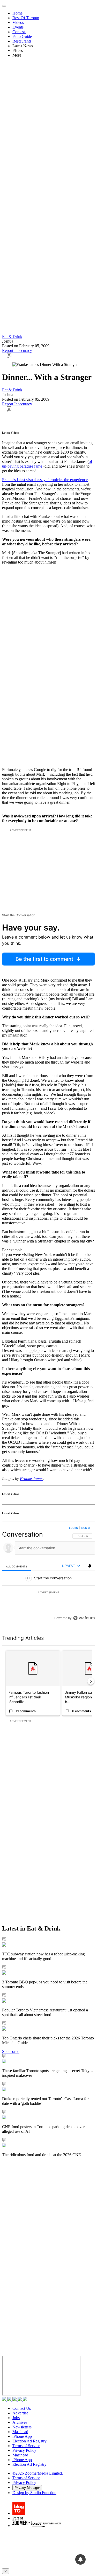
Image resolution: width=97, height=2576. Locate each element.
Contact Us (22, 2408)
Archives (20, 2422)
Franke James (32, 1479)
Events (18, 27)
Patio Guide (22, 36)
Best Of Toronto (26, 18)
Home (17, 13)
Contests (19, 32)
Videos (18, 22)
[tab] (17, 1566)
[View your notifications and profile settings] (90, 1566)
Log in (74, 1528)
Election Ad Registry (29, 2441)
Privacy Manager (27, 2488)
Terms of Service (26, 2446)
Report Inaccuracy (17, 350)
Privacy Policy (24, 2450)
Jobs (16, 2418)
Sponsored (11, 2051)
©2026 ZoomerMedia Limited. (38, 2473)
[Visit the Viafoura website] (84, 1618)
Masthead (20, 2432)
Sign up (86, 1528)
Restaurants (22, 41)
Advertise (20, 2413)
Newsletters (22, 2427)
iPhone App (22, 2436)
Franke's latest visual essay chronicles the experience (45, 480)
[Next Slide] (91, 1681)
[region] (48, 1574)
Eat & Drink (12, 336)
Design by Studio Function (34, 2493)
